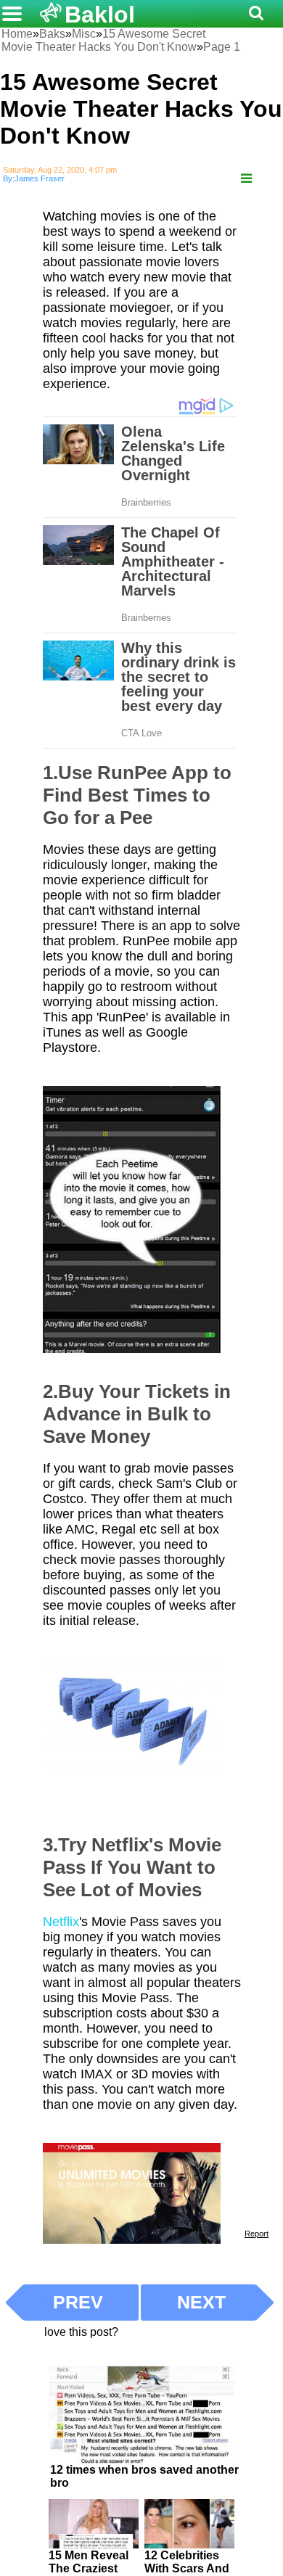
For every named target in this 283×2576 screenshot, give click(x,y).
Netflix (61, 1922)
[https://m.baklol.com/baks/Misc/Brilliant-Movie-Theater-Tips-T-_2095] (246, 179)
